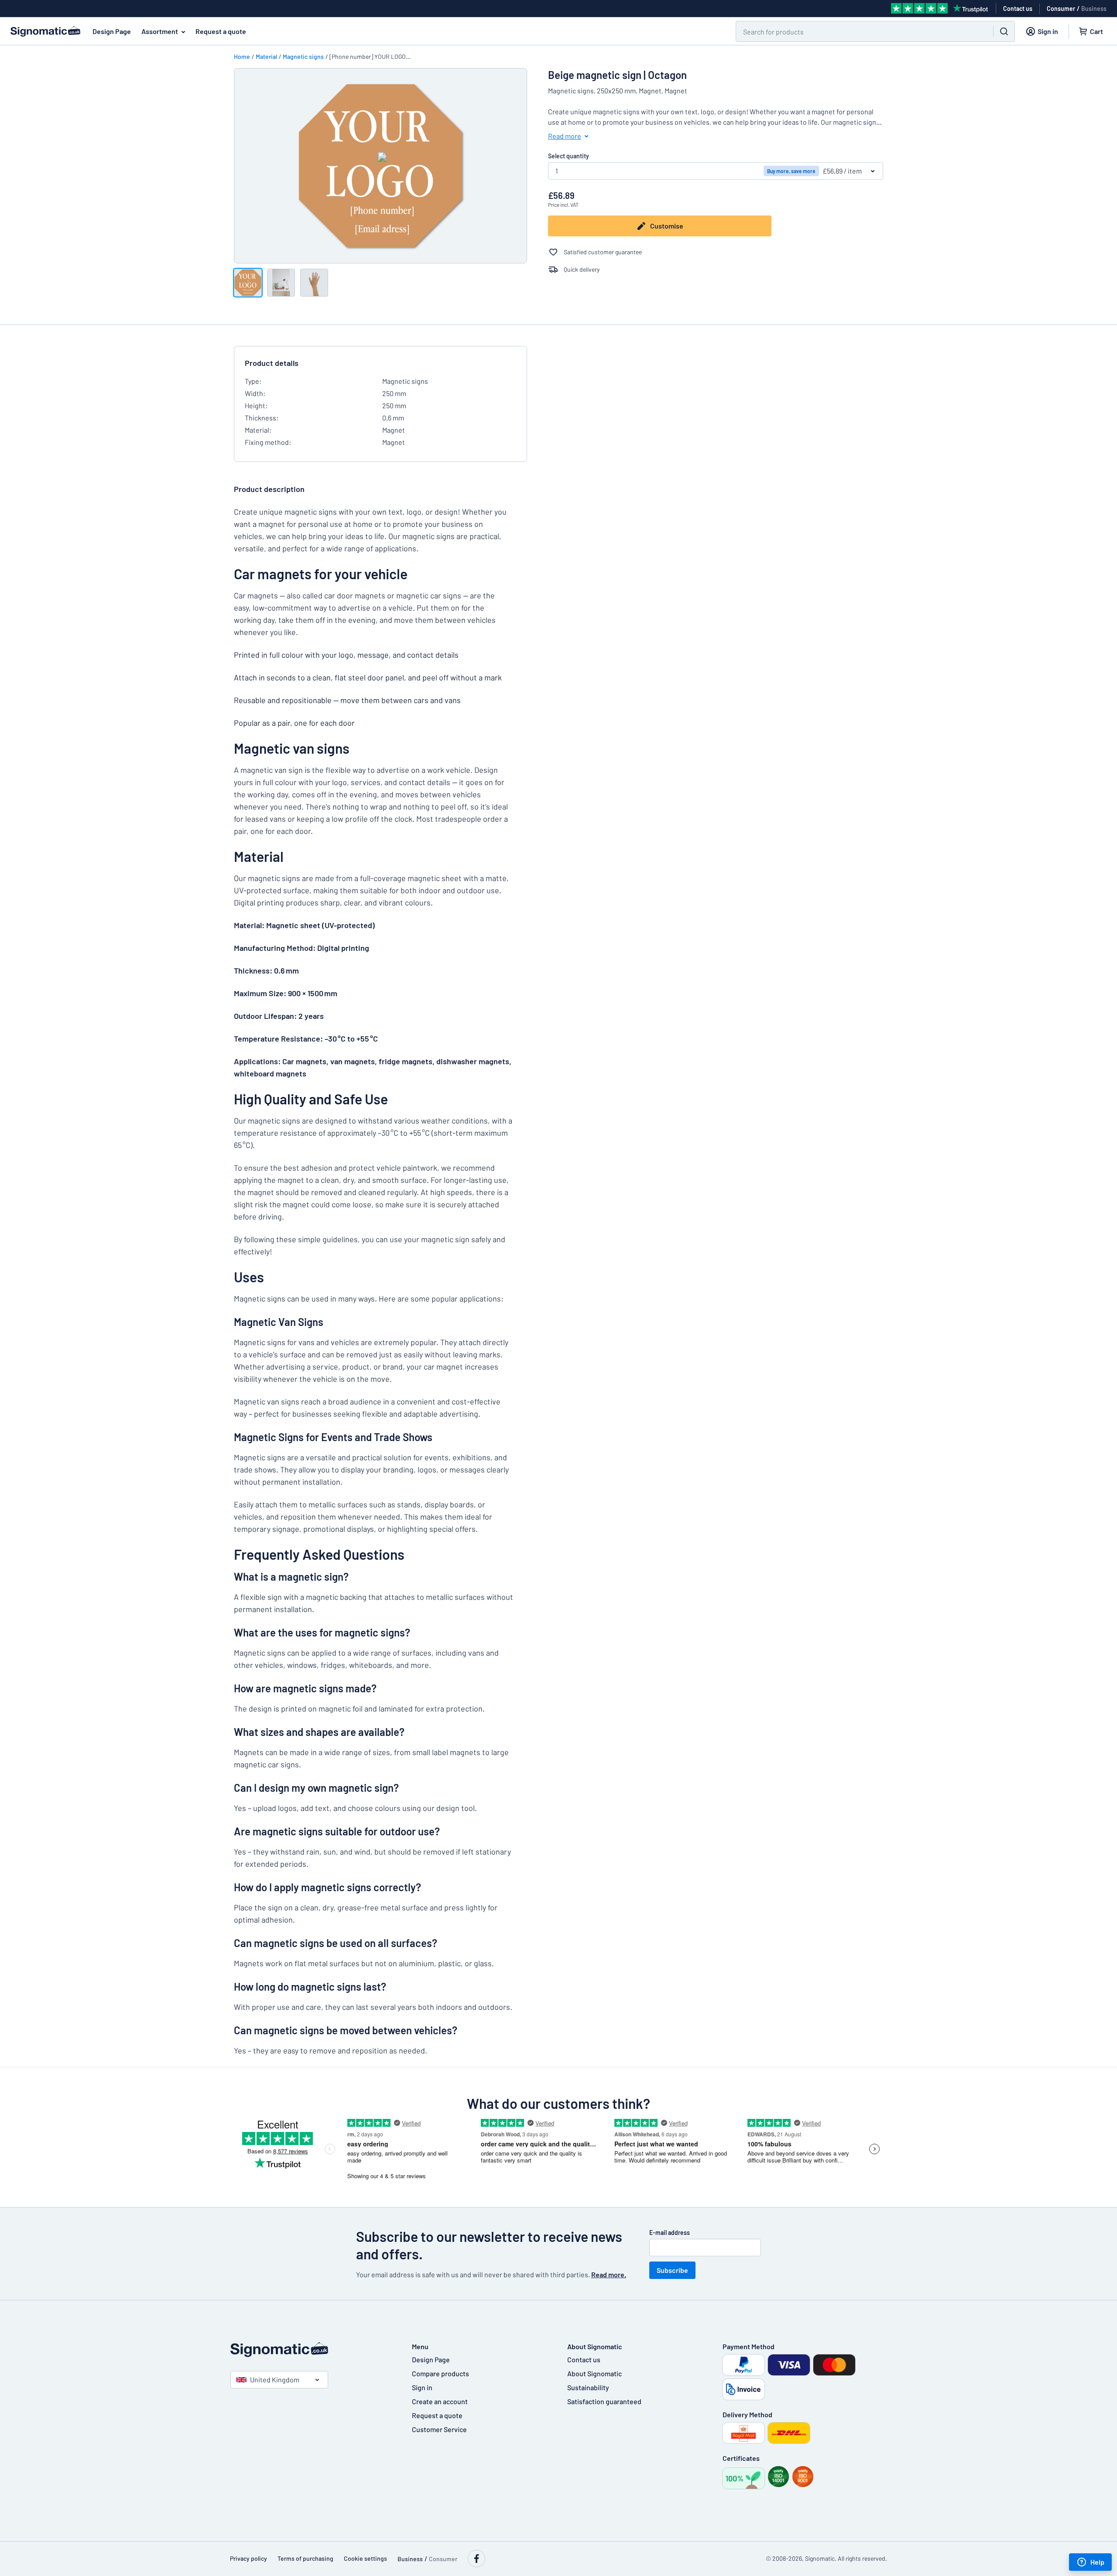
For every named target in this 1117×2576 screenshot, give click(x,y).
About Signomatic (594, 2373)
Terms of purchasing (305, 2558)
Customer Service (439, 2429)
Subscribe (672, 2270)
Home (242, 56)
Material (266, 56)
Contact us (584, 2359)
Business (1094, 9)
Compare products (440, 2373)
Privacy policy (248, 2558)
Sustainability (588, 2387)
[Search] (1004, 31)
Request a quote (221, 31)
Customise (667, 226)
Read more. (609, 2274)
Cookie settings (365, 2558)
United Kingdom (275, 2380)
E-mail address (670, 2233)
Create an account (440, 2401)
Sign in (422, 2387)
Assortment (160, 31)
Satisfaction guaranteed (604, 2401)
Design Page (112, 31)
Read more (565, 136)
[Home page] (312, 2350)
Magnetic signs (303, 56)
